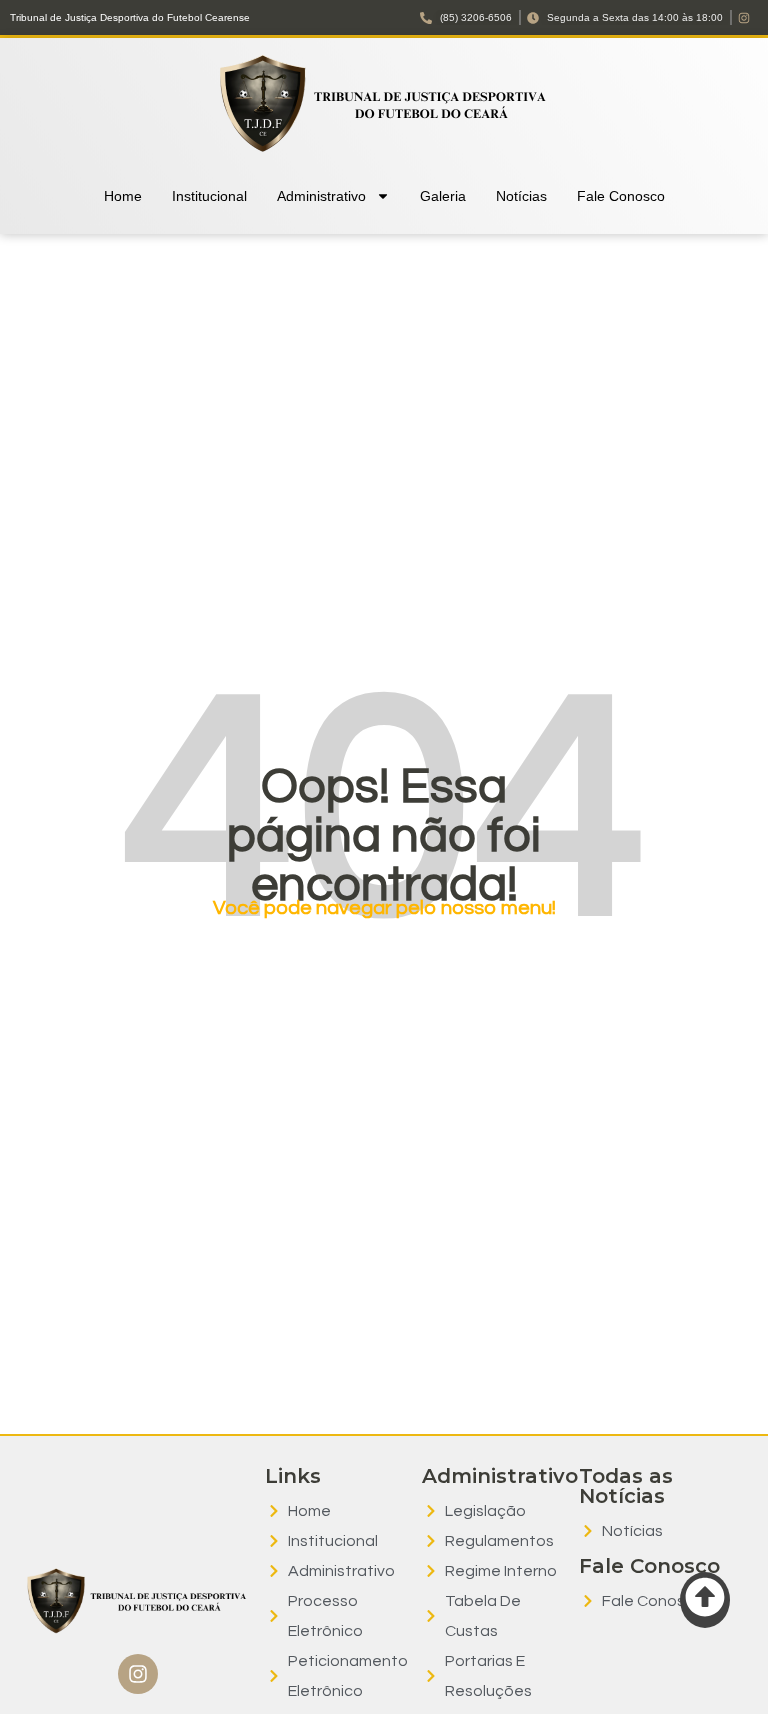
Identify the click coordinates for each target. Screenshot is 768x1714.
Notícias (521, 196)
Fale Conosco (621, 196)
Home (123, 196)
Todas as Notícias (626, 1486)
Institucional (209, 196)
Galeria (443, 196)
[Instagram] (138, 1674)
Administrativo (321, 196)
